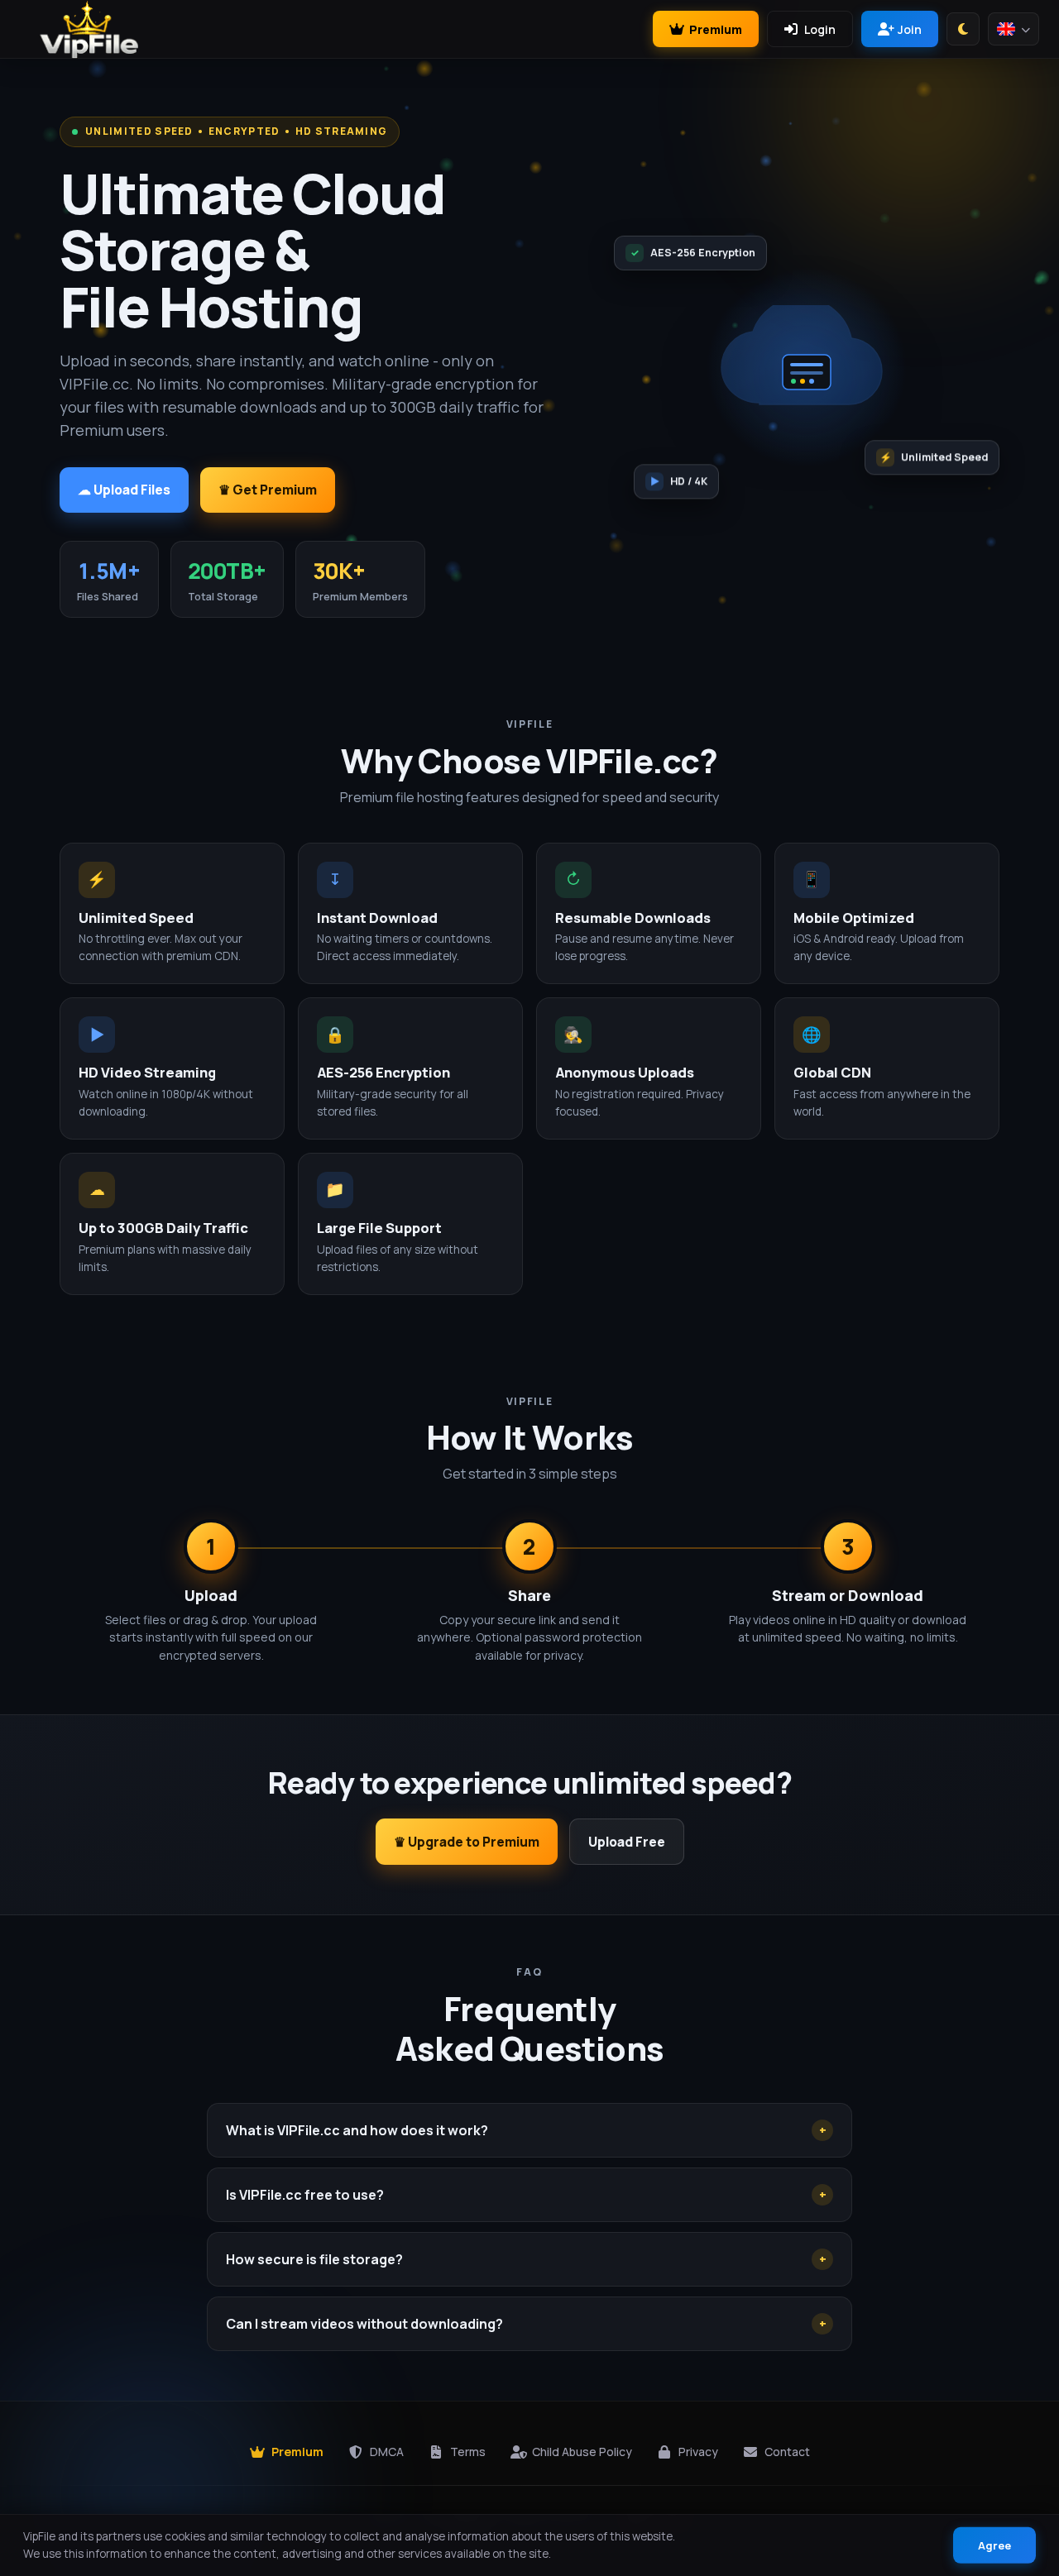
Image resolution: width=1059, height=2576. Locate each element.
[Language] (1013, 29)
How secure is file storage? (526, 2259)
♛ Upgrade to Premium (467, 1842)
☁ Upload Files (124, 490)
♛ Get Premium (268, 490)
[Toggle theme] (963, 29)
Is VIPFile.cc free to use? (526, 2195)
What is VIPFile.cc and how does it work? (526, 2130)
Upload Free (627, 1842)
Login (820, 29)
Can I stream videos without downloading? (526, 2324)
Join (910, 29)
